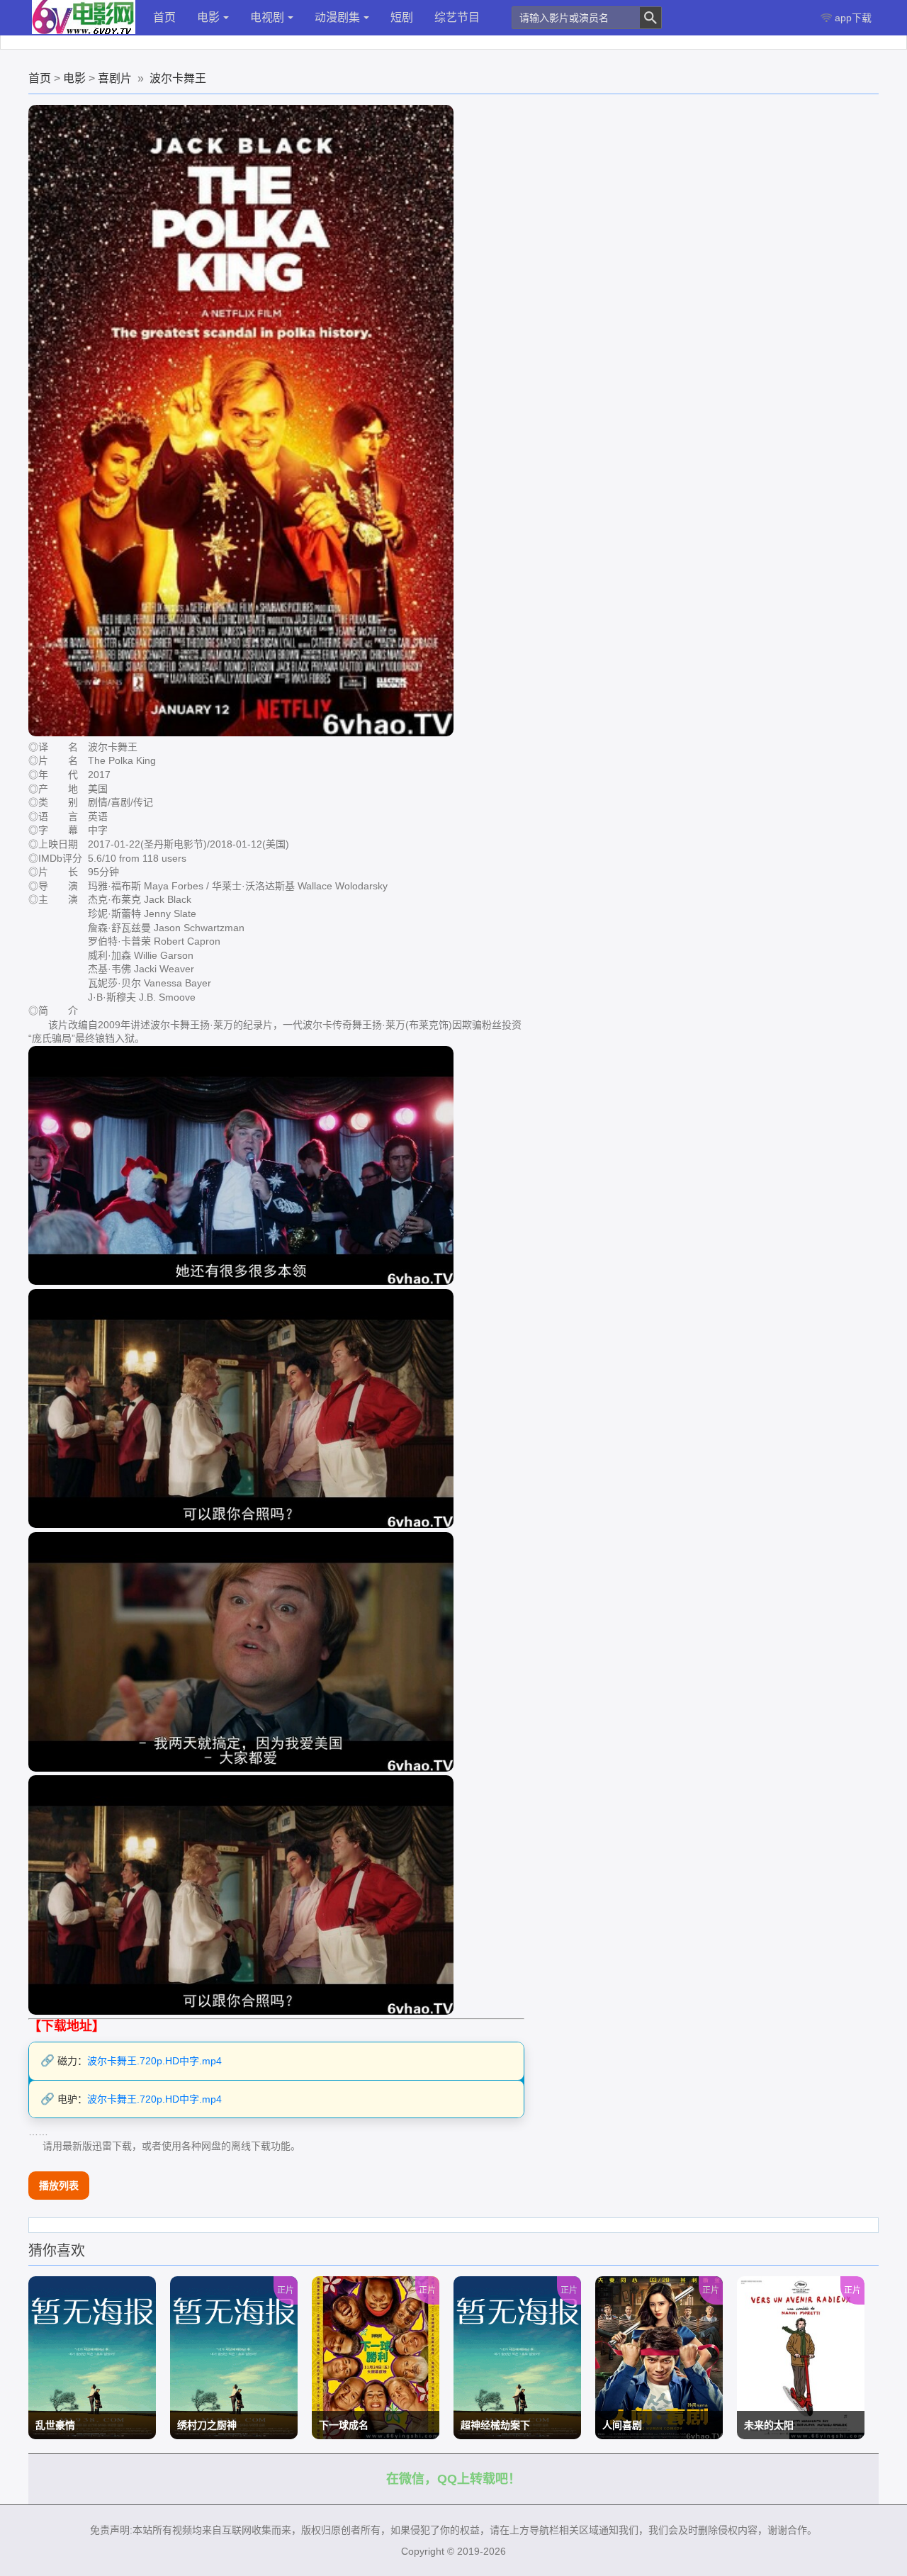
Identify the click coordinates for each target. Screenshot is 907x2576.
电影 (208, 17)
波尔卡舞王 (178, 78)
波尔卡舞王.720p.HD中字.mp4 (154, 2061)
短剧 (402, 17)
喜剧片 (115, 78)
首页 (164, 17)
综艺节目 (457, 17)
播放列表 (59, 2186)
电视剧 (267, 17)
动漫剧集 (337, 17)
